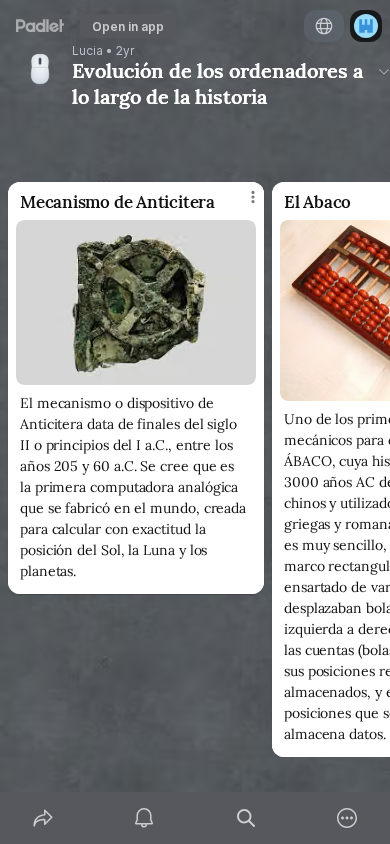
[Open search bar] (246, 818)
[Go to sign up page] (366, 26)
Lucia (87, 51)
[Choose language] (324, 26)
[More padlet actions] (348, 818)
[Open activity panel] (145, 818)
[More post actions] (240, 206)
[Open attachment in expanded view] (136, 302)
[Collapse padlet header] (384, 71)
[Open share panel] (43, 818)
